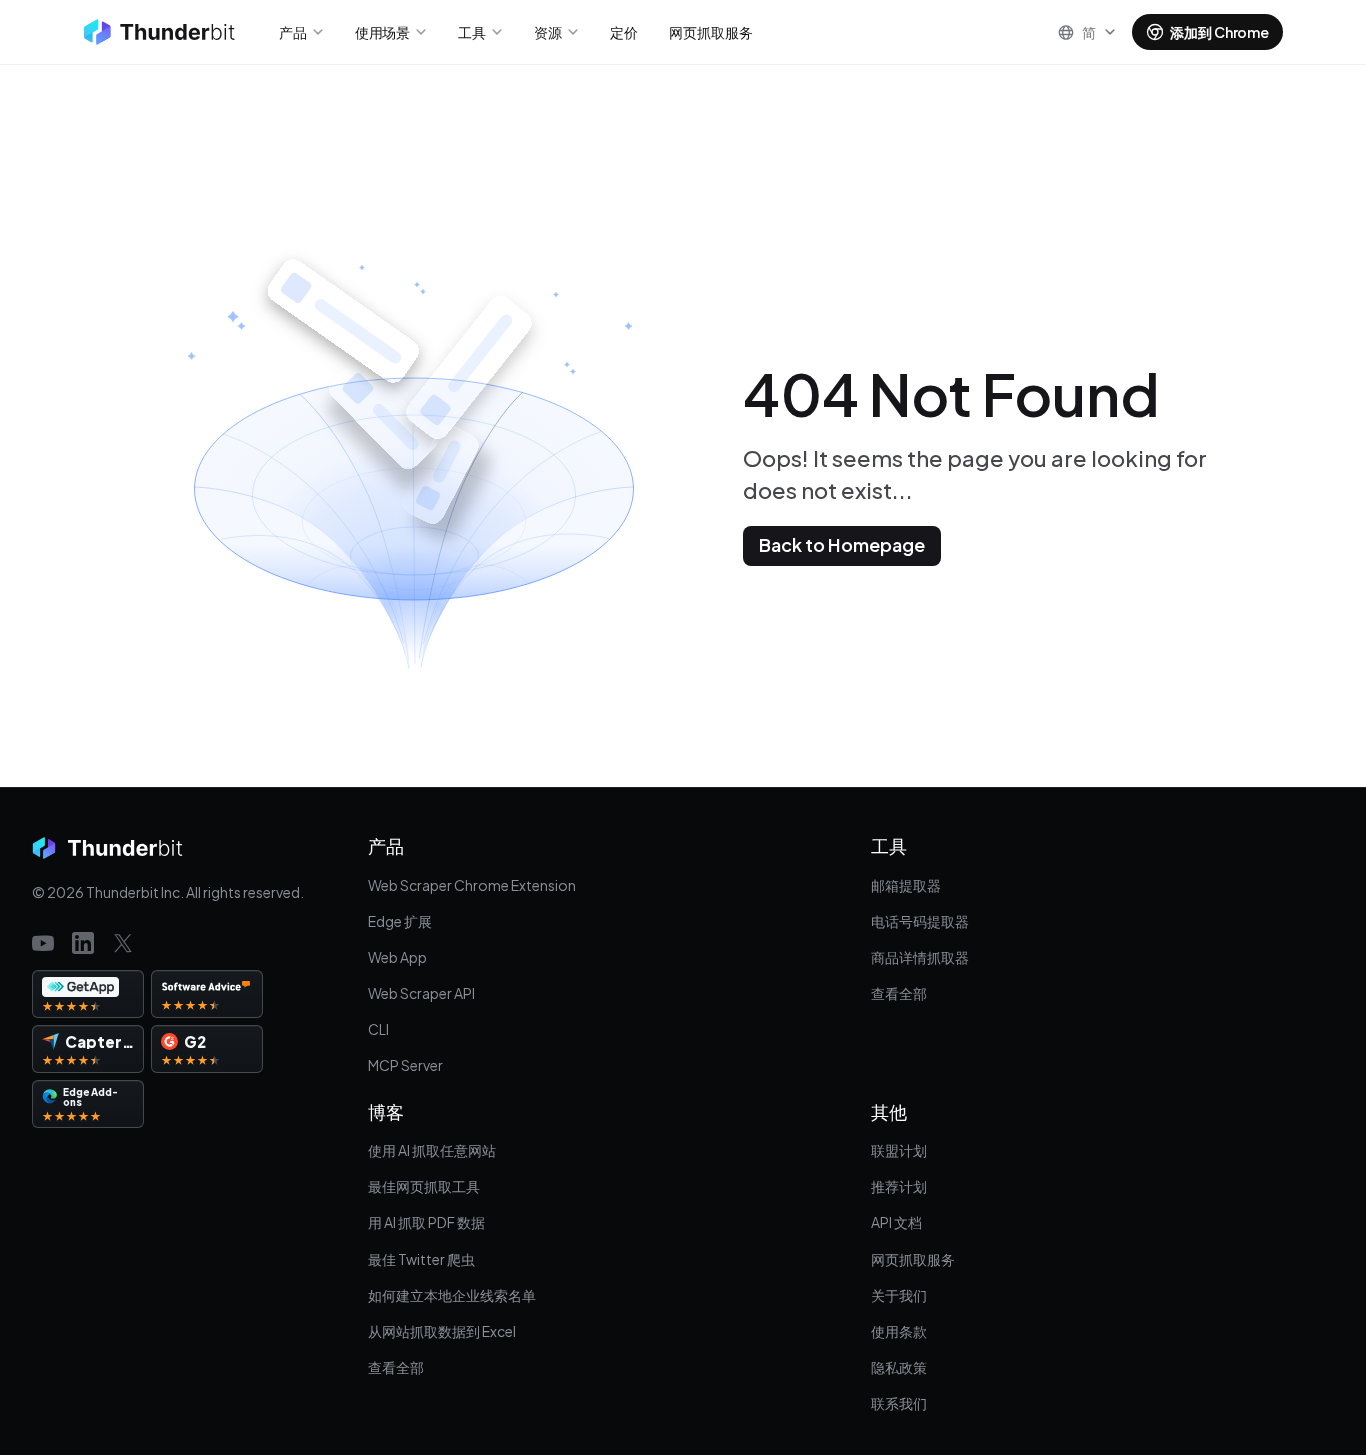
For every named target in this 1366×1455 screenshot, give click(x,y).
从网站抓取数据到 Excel (442, 1331)
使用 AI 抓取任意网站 (432, 1150)
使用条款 (899, 1331)
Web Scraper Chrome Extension (472, 885)
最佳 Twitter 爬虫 (421, 1259)
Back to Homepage (842, 544)
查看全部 (899, 993)
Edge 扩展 (400, 921)
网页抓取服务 (913, 1259)
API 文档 (896, 1222)
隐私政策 (899, 1367)
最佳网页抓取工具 (424, 1186)
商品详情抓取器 (920, 957)
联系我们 (899, 1403)
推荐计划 (899, 1186)
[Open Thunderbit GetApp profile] (88, 994)
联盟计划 (899, 1150)
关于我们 (899, 1295)
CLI (378, 1029)
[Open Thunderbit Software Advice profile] (207, 994)
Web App (397, 957)
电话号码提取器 (920, 921)
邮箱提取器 (906, 885)
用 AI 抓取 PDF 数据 (426, 1222)
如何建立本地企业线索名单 (452, 1295)
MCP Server (405, 1065)
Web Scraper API (421, 993)
